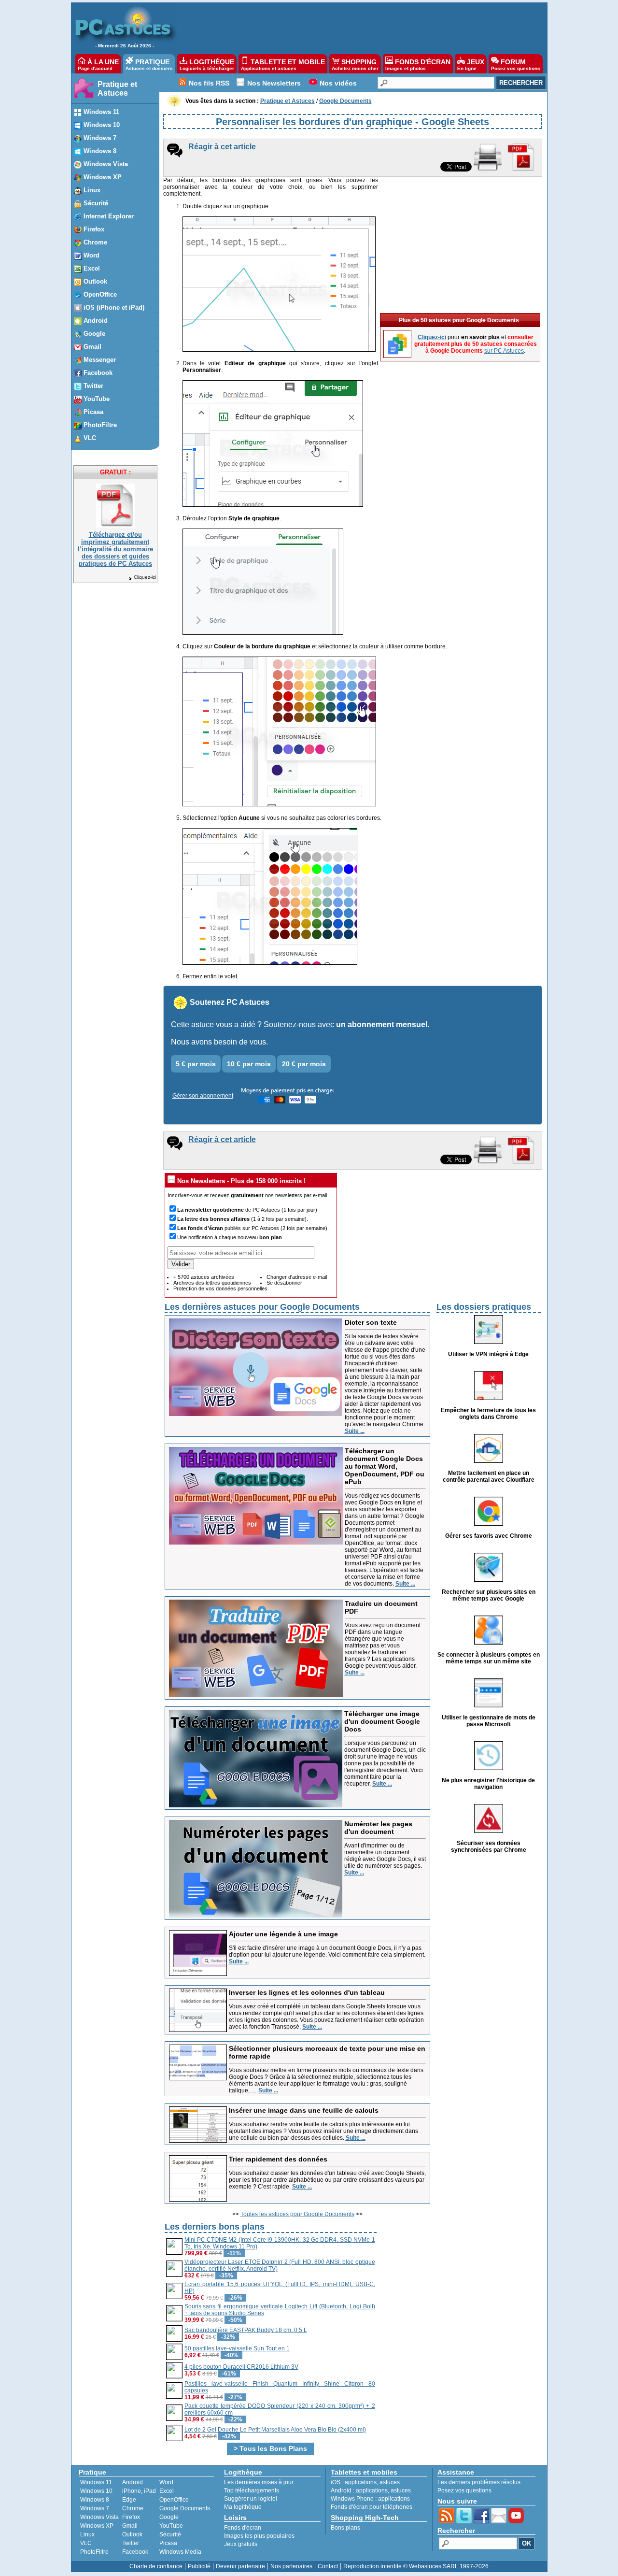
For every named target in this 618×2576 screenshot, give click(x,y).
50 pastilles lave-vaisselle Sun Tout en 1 (237, 2348)
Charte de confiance (156, 2566)
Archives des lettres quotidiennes (212, 1283)
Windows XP (97, 2526)
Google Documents (185, 2508)
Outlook (132, 2534)
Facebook (135, 2552)
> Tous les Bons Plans (270, 2448)
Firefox (131, 2517)
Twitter (131, 2543)
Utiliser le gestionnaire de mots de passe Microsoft (489, 1721)
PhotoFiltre (94, 2552)
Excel (167, 2491)
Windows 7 (95, 2508)
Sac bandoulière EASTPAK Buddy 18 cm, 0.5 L (246, 2330)
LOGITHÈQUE (207, 64)
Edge (129, 2500)
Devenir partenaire (240, 2566)
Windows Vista (99, 2517)
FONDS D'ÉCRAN (418, 64)
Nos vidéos (338, 83)
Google (169, 2517)
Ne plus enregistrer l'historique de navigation (488, 1784)
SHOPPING (355, 64)
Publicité (199, 2566)
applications (361, 2482)
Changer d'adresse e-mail (297, 1277)
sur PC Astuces (504, 351)
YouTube (171, 2526)
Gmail (130, 2526)
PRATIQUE (149, 64)
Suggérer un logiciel (251, 2499)
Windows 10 (96, 2491)
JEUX (471, 64)
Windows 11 (96, 2482)
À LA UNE (98, 64)
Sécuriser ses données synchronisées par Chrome (489, 1846)
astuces (390, 2482)
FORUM (516, 64)
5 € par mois (196, 1064)
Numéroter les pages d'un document (378, 1828)
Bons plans (345, 2528)
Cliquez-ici (145, 577)
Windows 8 (95, 2500)
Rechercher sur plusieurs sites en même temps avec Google (489, 1595)
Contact (328, 2566)
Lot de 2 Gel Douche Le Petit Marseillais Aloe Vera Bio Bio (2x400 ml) (275, 2430)
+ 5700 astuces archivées (204, 1277)
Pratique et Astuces (117, 89)
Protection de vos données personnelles (220, 1288)
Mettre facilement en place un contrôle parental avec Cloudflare (489, 1476)
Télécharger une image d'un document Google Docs (382, 1721)
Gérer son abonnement (203, 1096)
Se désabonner (284, 1283)
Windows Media (180, 2552)
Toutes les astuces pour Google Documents (297, 2214)
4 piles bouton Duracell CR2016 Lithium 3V (241, 2367)
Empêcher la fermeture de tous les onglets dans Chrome (488, 1414)
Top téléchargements (252, 2490)
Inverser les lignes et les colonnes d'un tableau (307, 1992)
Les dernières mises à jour (259, 2482)
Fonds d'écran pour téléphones (372, 2507)
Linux (87, 2534)
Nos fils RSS (209, 83)
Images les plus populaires (259, 2536)
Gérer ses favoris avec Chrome (489, 1536)
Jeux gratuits (241, 2544)
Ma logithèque (243, 2507)
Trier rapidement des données (278, 2159)
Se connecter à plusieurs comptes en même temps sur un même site (489, 1658)
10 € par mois (249, 1064)
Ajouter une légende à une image (283, 1934)
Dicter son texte (371, 1322)
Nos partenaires (291, 2566)
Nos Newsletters (274, 83)
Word (166, 2482)
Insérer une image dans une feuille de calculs (304, 2110)
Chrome (133, 2508)
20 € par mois (304, 1064)
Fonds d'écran (243, 2528)
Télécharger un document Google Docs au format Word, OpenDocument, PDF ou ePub (385, 1466)
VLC (86, 2543)
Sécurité (170, 2534)
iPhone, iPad (139, 2491)
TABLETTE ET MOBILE (283, 64)
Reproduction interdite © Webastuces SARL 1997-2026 (416, 2566)
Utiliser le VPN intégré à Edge (488, 1354)
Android (133, 2482)
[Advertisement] (357, 27)
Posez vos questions (464, 2490)
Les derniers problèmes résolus (479, 2482)
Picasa (168, 2543)
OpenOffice (174, 2500)
